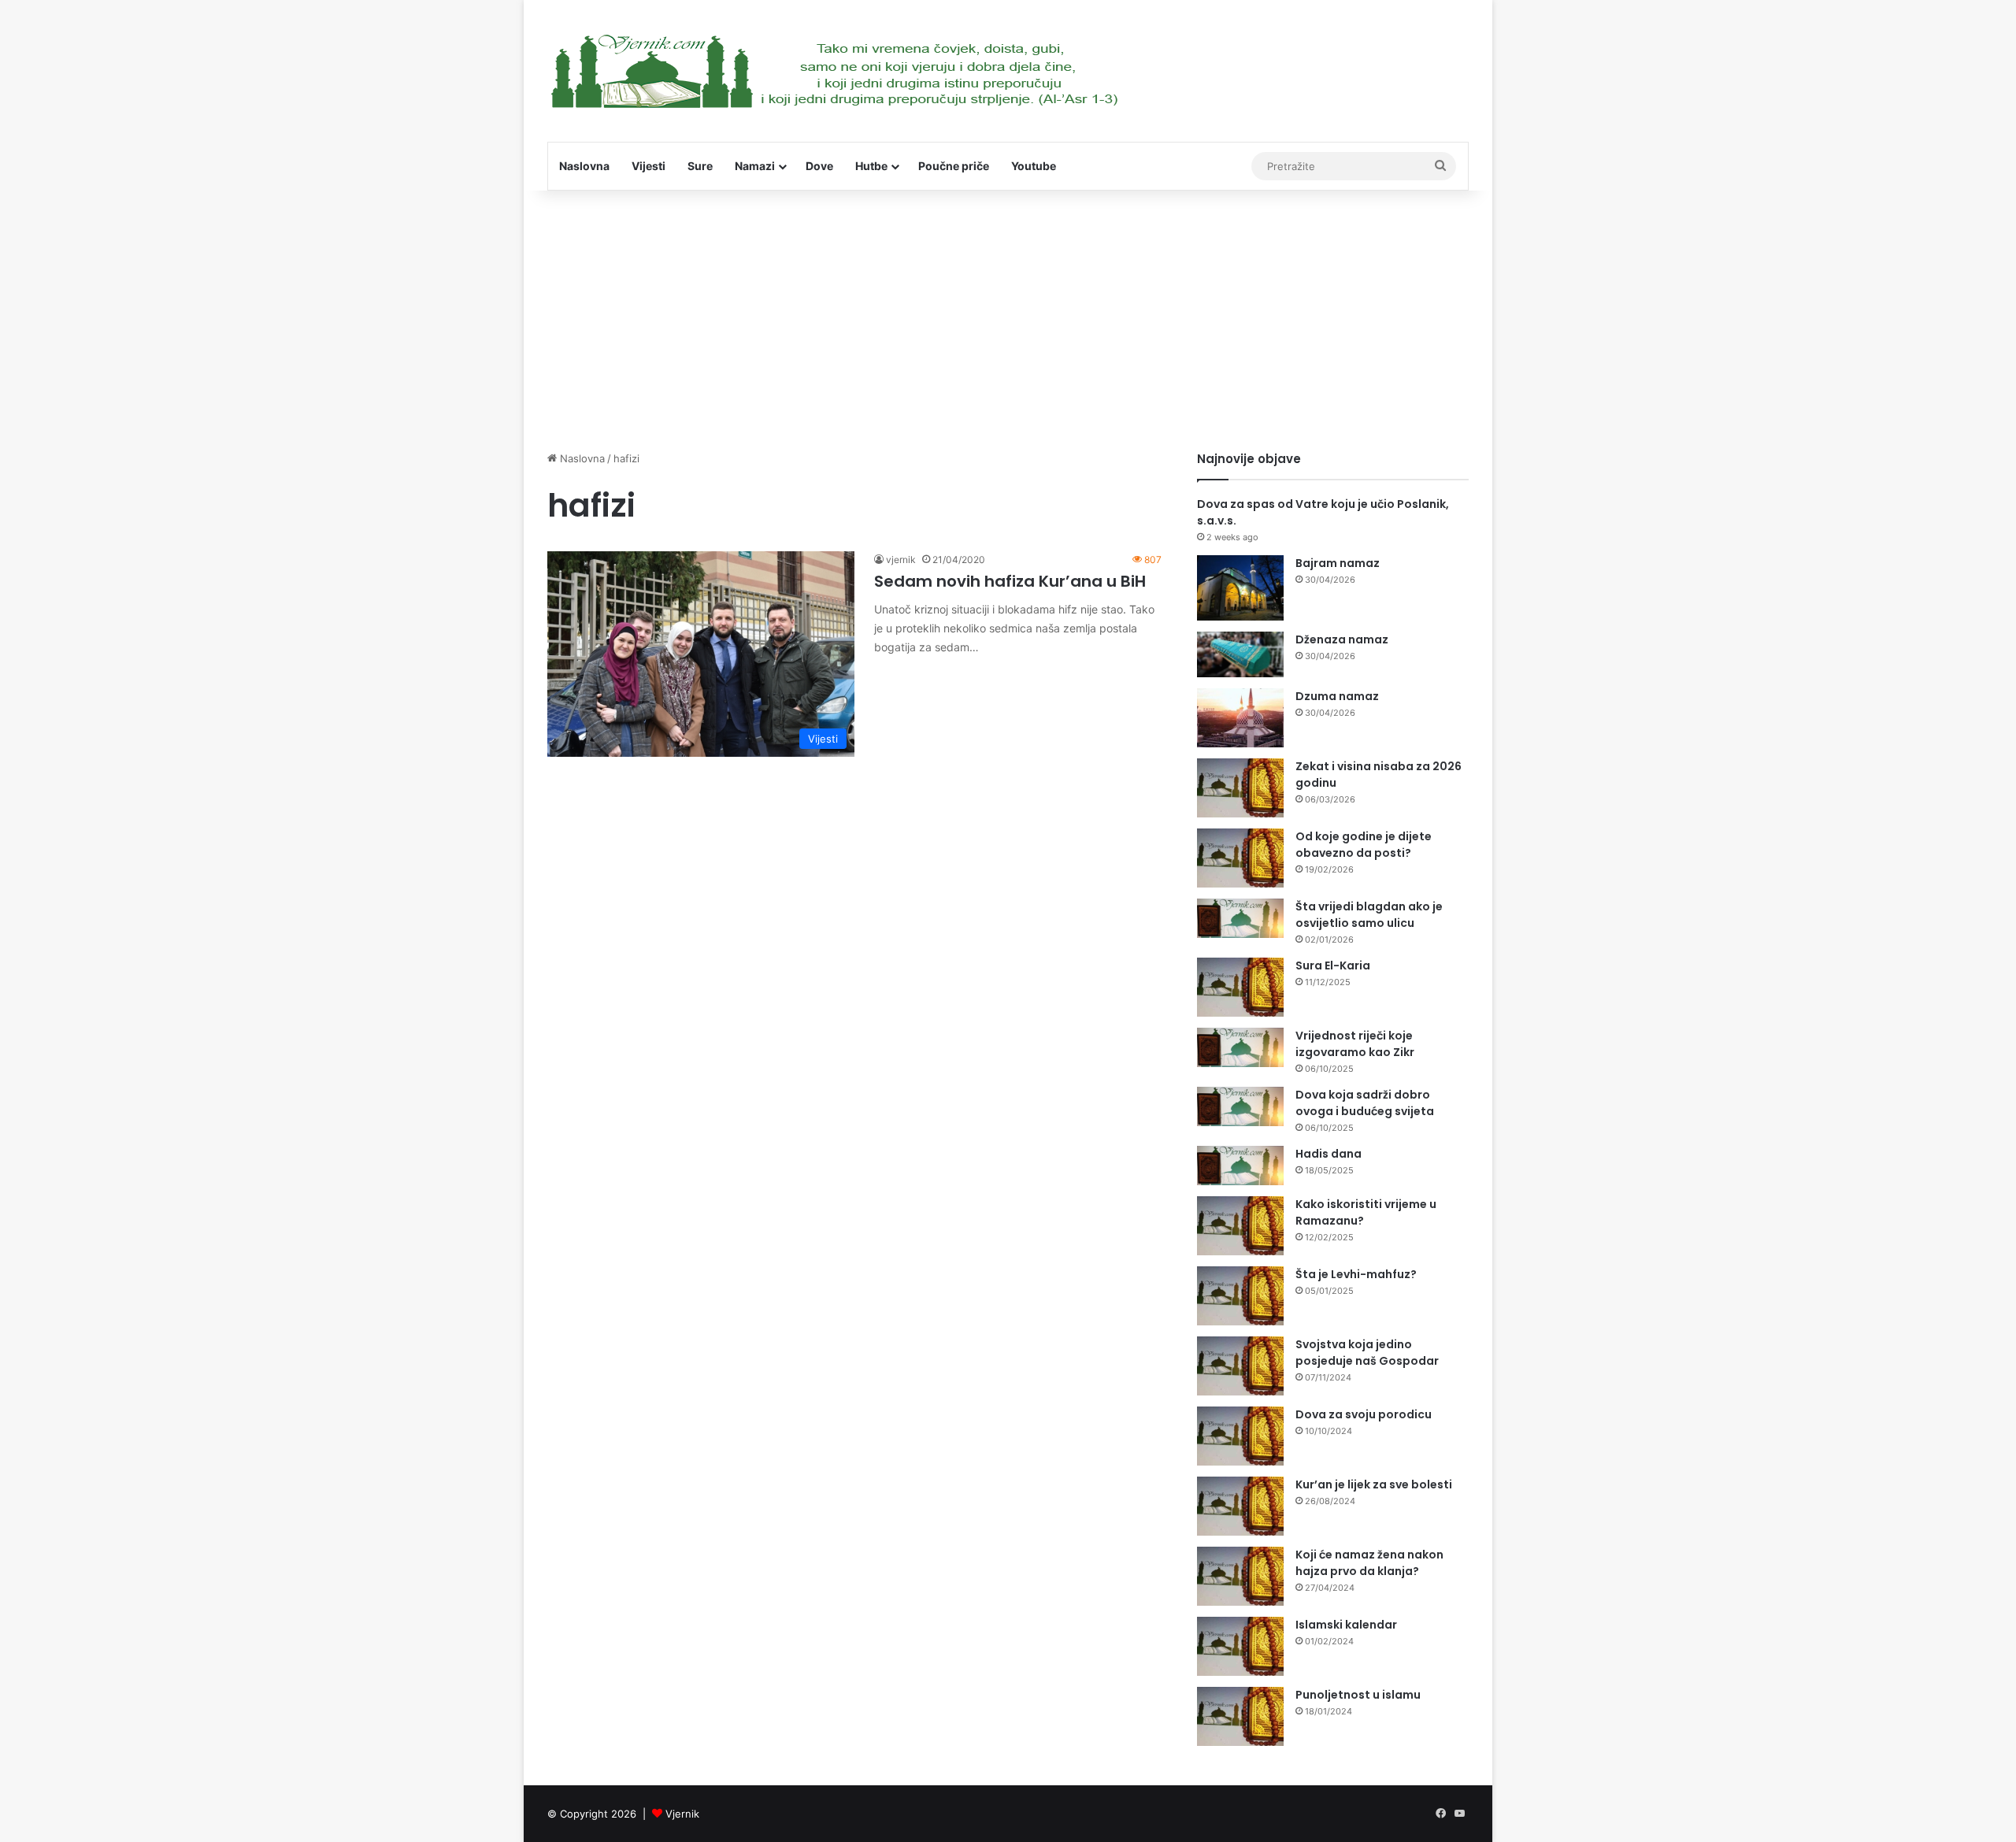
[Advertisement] (1008, 317)
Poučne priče (954, 166)
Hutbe (871, 166)
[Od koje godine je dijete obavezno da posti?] (1240, 858)
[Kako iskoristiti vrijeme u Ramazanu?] (1240, 1226)
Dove (819, 166)
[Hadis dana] (1240, 1166)
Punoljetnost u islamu (1358, 1695)
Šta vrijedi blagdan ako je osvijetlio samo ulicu (1369, 915)
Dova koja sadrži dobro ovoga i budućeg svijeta (1365, 1103)
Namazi (755, 166)
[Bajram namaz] (1240, 588)
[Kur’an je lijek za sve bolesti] (1240, 1506)
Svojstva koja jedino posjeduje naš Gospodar (1367, 1353)
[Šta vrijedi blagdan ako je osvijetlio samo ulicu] (1240, 918)
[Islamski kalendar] (1240, 1646)
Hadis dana (1329, 1154)
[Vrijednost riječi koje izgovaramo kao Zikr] (1240, 1047)
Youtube (1034, 166)
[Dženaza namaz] (1240, 655)
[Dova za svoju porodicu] (1240, 1436)
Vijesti (649, 166)
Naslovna (584, 166)
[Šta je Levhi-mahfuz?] (1240, 1296)
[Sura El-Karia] (1240, 987)
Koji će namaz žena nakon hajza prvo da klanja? (1369, 1563)
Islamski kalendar (1346, 1625)
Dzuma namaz (1337, 696)
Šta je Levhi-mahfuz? (1356, 1274)
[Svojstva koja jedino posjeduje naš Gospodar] (1240, 1366)
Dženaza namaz (1342, 639)
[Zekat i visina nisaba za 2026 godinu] (1240, 788)
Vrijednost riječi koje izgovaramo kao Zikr (1355, 1044)
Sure (700, 166)
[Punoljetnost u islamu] (1240, 1716)
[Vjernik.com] (834, 71)
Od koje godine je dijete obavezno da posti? (1364, 845)
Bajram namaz (1338, 563)
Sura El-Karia (1333, 965)
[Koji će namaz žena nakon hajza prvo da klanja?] (1240, 1576)
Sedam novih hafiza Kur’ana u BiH (1010, 581)
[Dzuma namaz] (1240, 718)
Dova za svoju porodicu (1364, 1414)
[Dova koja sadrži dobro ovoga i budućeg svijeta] (1240, 1106)
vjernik (901, 560)
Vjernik (682, 1814)
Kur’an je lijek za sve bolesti (1374, 1484)
